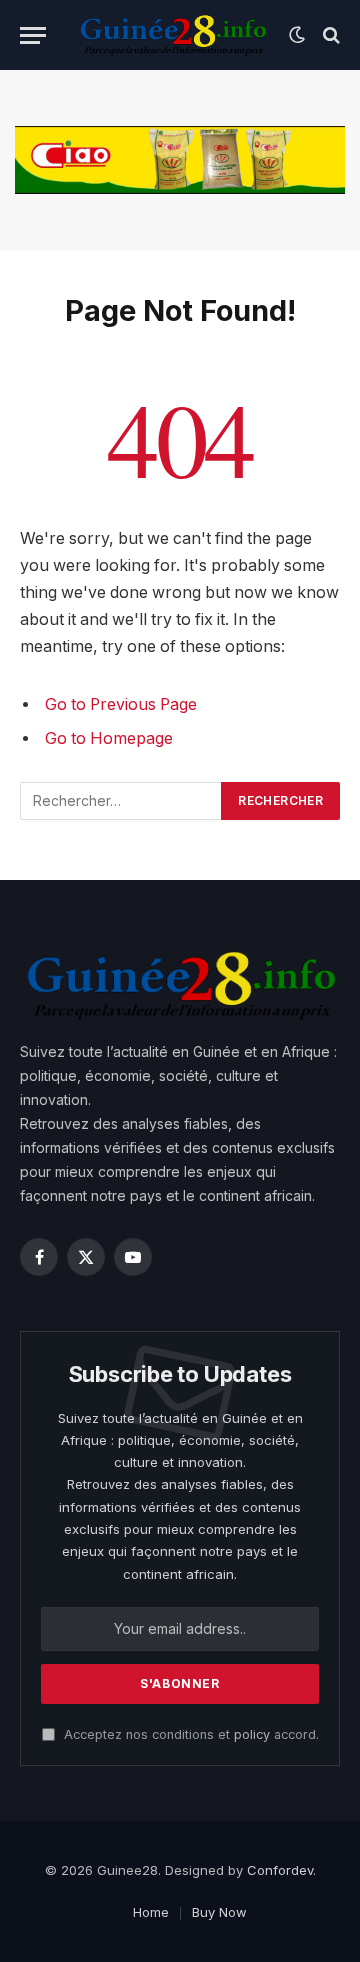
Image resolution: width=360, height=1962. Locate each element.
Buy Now (219, 1912)
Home (151, 1912)
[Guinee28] (172, 35)
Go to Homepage (109, 738)
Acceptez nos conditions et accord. (189, 1734)
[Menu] (33, 35)
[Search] (329, 35)
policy (252, 1734)
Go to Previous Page (121, 704)
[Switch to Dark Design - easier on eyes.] (297, 35)
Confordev (280, 1870)
